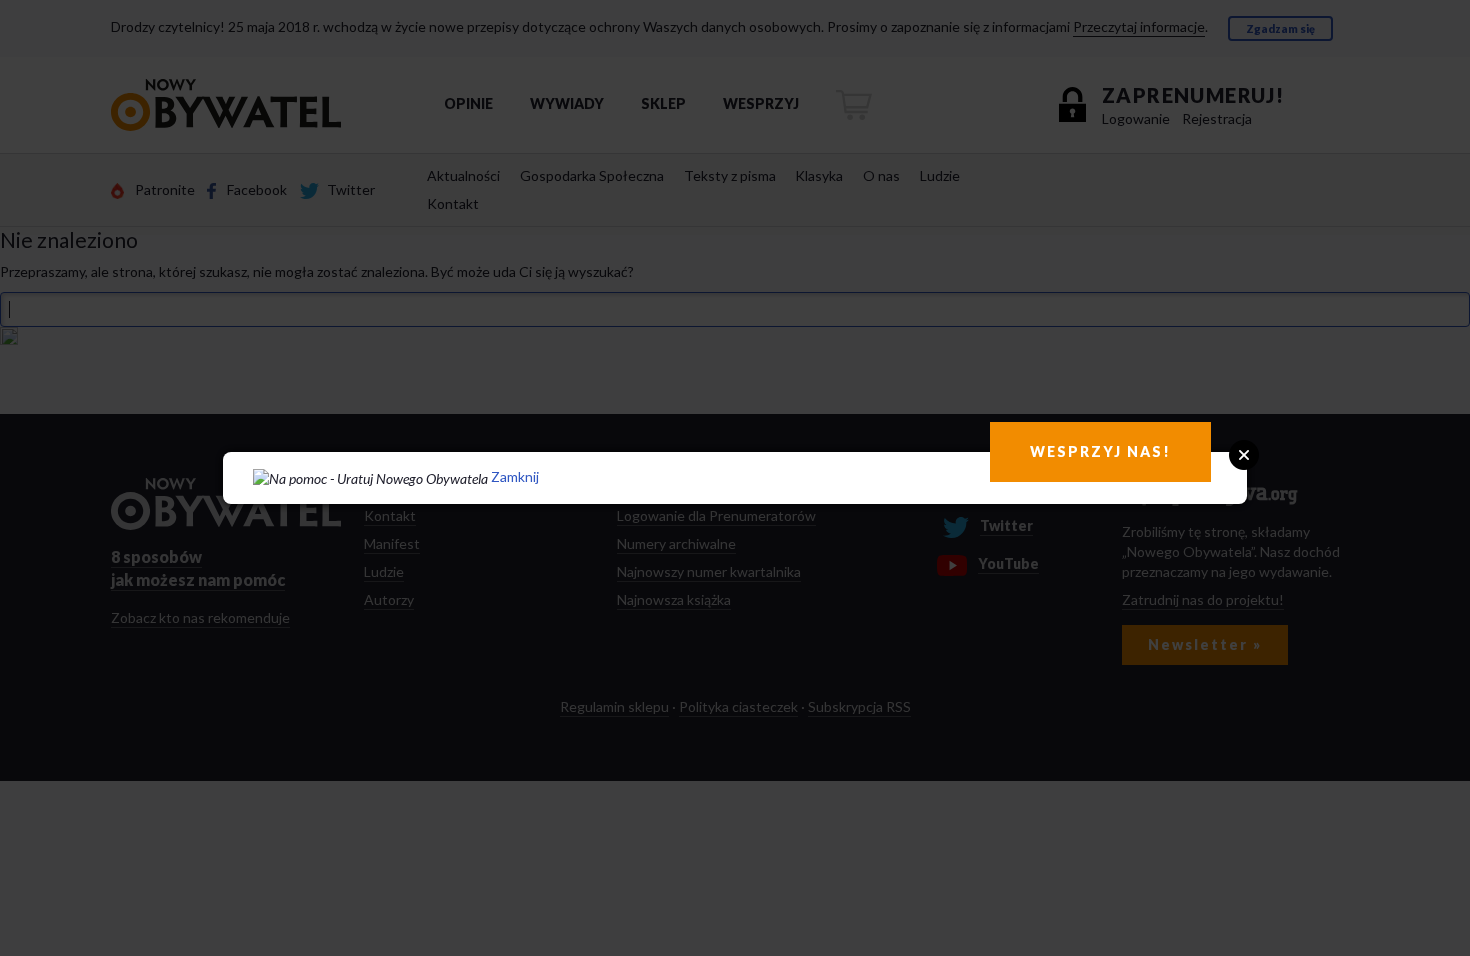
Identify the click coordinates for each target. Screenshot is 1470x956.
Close (1244, 455)
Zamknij (515, 476)
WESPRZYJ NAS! (1100, 451)
